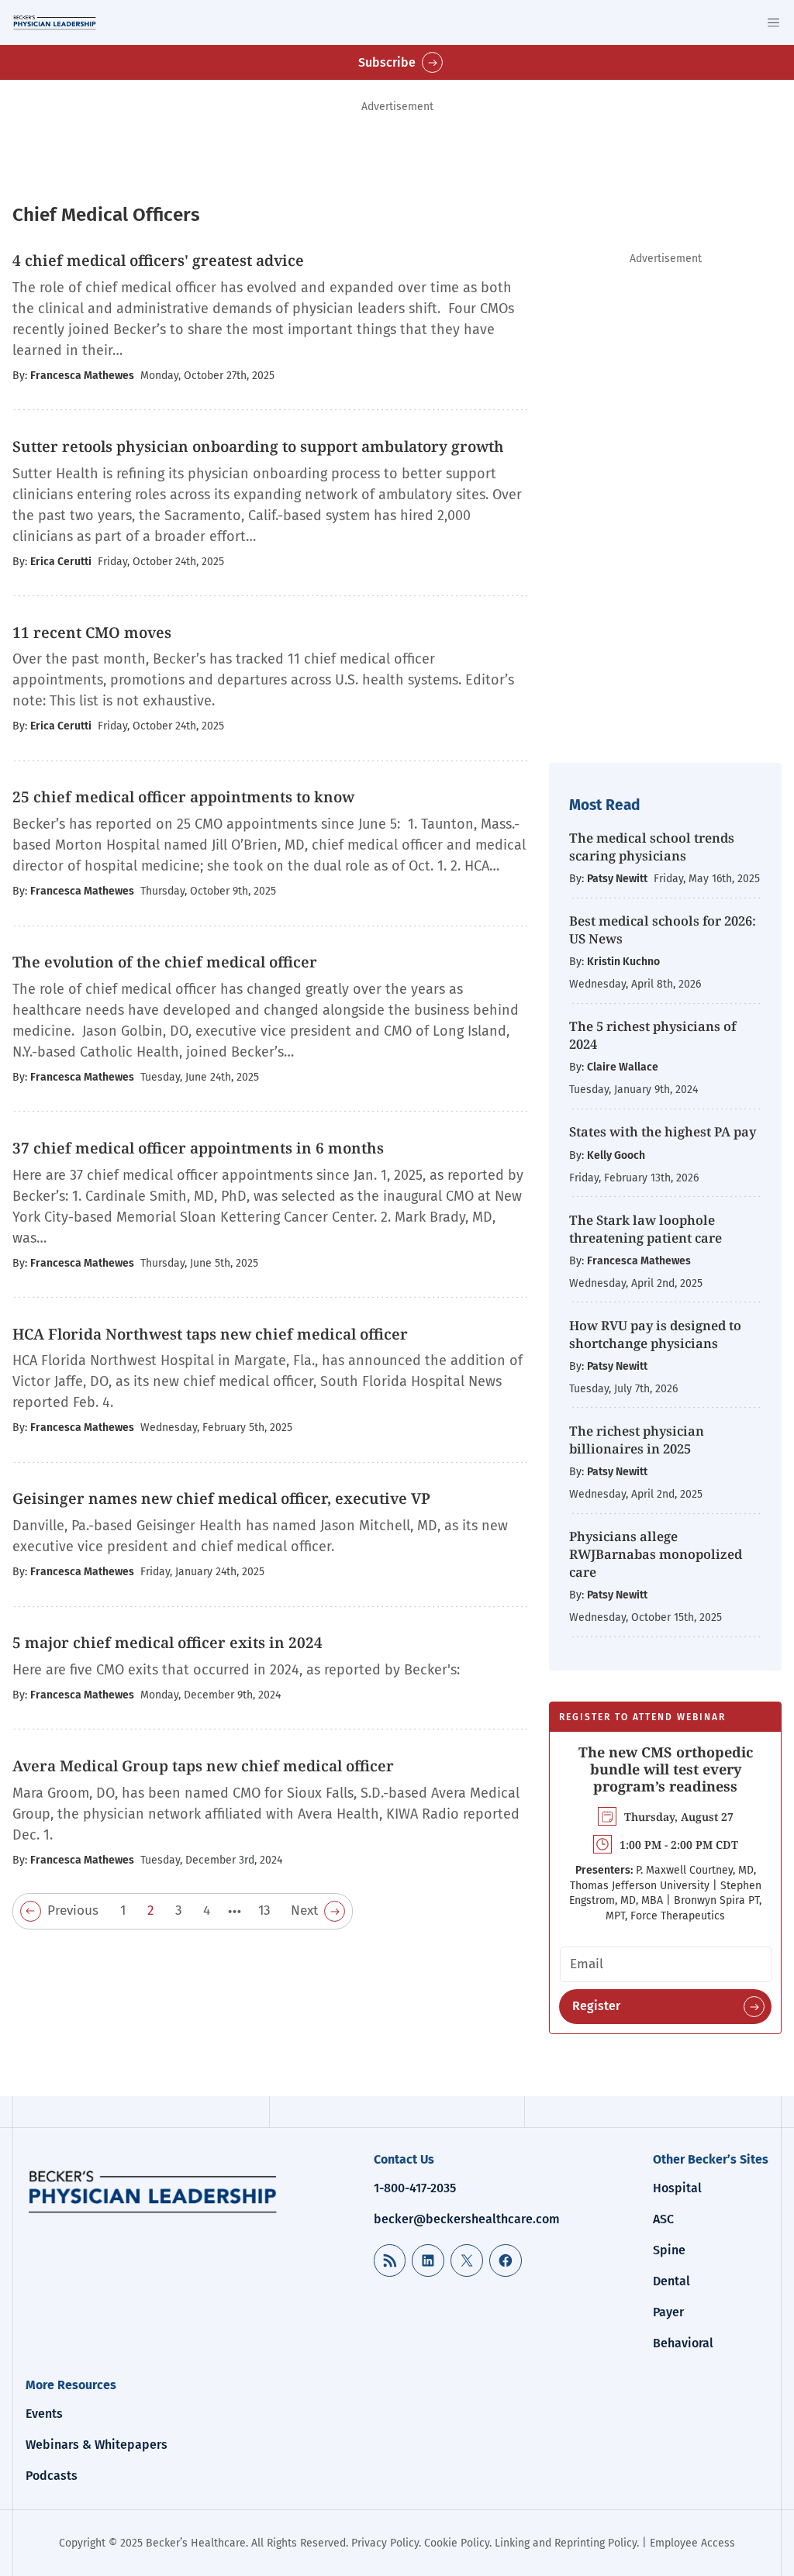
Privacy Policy (385, 2543)
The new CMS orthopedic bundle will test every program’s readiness (666, 1769)
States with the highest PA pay (663, 1131)
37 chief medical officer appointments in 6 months (198, 1148)
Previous (73, 1910)
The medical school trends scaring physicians (652, 847)
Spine (669, 2250)
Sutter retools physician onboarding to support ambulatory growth (258, 447)
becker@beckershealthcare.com (467, 2219)
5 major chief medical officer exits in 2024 (167, 1643)
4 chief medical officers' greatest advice (158, 260)
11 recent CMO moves (92, 633)
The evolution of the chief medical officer (167, 962)
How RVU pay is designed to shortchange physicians (655, 1334)
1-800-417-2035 (415, 2188)
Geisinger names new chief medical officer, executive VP (221, 1498)
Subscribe (387, 62)
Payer (668, 2312)
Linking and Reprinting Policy (566, 2543)
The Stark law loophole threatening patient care (646, 1229)
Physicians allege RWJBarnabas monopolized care (656, 1554)
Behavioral (683, 2343)
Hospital (677, 2188)
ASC (663, 2219)
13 (264, 1910)
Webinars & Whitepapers (97, 2445)
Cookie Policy (457, 2543)
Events (44, 2414)
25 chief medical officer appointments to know (185, 797)
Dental (671, 2281)
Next (304, 1910)
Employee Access (692, 2543)
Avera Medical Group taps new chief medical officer (203, 1766)
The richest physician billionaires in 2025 (637, 1440)
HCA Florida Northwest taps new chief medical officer (210, 1334)
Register (596, 2006)
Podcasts (52, 2476)
